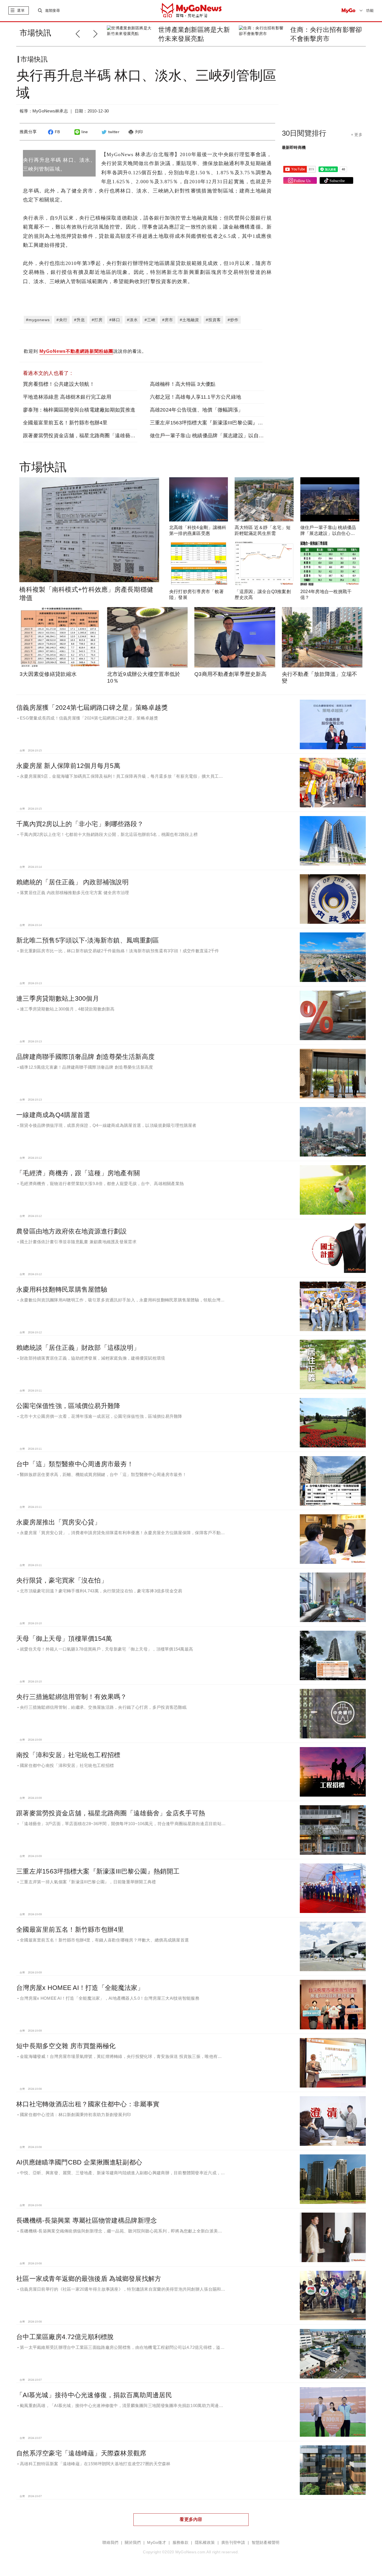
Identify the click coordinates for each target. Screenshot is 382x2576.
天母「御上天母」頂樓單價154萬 (64, 1639)
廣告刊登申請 (233, 2543)
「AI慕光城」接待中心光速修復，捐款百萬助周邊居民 (94, 2395)
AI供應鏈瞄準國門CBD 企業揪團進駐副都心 (79, 2162)
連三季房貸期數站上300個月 (58, 998)
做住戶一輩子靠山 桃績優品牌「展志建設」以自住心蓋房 (214, 436)
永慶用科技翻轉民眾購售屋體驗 (62, 1289)
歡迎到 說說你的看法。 (85, 351)
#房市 (168, 320)
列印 (139, 132)
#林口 (115, 320)
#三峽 (150, 320)
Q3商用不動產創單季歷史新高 (230, 674)
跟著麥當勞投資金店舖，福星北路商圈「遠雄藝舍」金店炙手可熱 (97, 436)
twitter (114, 132)
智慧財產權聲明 (266, 2543)
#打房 (97, 320)
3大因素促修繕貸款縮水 (48, 674)
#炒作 (233, 320)
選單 (21, 10)
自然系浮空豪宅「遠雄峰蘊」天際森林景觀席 (81, 2453)
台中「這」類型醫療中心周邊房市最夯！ (75, 1464)
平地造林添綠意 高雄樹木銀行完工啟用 (67, 397)
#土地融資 (189, 320)
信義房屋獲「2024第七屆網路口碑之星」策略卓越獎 (92, 708)
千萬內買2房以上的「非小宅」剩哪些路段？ (80, 824)
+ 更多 (357, 135)
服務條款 (181, 2543)
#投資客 (213, 320)
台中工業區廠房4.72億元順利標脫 (65, 2337)
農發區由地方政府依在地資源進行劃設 (72, 1231)
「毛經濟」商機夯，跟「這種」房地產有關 (78, 1173)
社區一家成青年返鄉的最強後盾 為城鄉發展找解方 (89, 2279)
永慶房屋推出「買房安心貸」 (59, 1522)
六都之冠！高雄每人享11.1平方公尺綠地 (196, 397)
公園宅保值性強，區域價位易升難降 (68, 1406)
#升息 (80, 320)
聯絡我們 (110, 2543)
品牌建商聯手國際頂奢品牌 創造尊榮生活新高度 (85, 1057)
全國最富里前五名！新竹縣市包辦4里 (65, 423)
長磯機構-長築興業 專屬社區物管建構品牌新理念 (87, 2220)
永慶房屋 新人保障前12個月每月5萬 (68, 766)
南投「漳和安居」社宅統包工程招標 (68, 1755)
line (85, 132)
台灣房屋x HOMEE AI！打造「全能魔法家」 (80, 1988)
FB (57, 132)
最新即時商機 (294, 147)
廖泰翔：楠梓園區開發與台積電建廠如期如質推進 (79, 410)
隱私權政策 (205, 2543)
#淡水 (132, 320)
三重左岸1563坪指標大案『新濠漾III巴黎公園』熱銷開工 (214, 423)
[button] (97, 33)
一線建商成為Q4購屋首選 (53, 1115)
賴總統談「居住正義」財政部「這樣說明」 (78, 1348)
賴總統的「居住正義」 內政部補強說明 (72, 882)
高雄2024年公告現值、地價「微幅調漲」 (197, 410)
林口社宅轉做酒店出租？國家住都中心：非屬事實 (88, 2104)
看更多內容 (191, 2519)
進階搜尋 (52, 10)
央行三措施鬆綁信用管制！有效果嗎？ (72, 1697)
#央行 (62, 320)
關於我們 (133, 2543)
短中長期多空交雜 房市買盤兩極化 (66, 2046)
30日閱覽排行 (304, 133)
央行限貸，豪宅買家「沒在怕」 (62, 1580)
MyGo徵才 (157, 2543)
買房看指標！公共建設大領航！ (59, 384)
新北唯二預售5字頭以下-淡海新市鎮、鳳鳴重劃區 (88, 940)
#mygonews (38, 320)
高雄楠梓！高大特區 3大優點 (183, 384)
